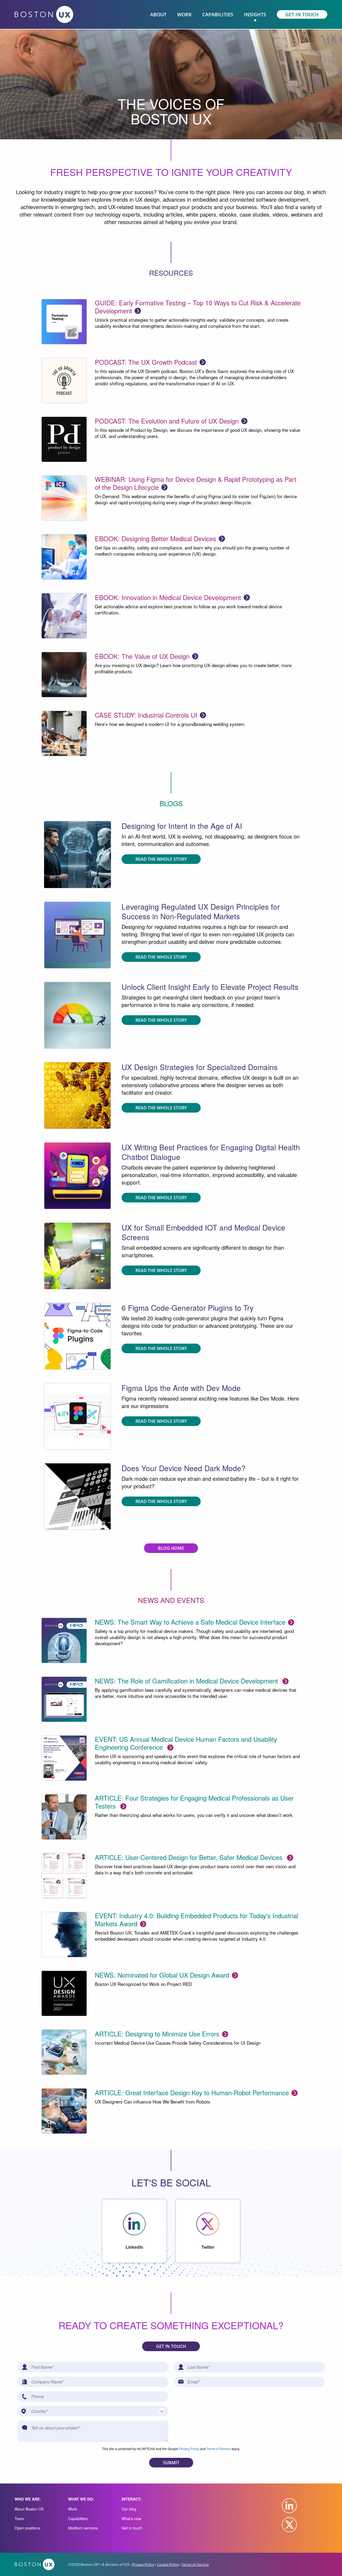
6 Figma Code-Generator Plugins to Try (188, 1308)
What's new (131, 2519)
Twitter (208, 2247)
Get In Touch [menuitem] (302, 14)
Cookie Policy (168, 2564)
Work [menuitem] (184, 14)
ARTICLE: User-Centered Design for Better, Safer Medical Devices (190, 1857)
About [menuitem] (158, 14)
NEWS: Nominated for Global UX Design (162, 1975)
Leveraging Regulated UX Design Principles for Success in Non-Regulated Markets (201, 911)
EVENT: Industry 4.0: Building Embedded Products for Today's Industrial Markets (197, 1919)
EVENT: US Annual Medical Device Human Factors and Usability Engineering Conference (186, 1743)
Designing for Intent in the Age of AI (182, 826)
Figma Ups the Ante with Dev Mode (181, 1388)
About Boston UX (29, 2509)
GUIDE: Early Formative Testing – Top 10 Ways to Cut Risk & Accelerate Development (198, 307)
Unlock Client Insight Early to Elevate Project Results (210, 987)
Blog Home (171, 1548)
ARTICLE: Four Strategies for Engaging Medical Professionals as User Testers (194, 1802)
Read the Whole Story (161, 859)
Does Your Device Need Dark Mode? (184, 1468)
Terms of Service (219, 2449)
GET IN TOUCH (171, 2346)
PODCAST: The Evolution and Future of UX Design (167, 421)
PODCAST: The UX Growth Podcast (146, 362)
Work (73, 2509)
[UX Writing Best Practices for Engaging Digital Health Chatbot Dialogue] (77, 1175)
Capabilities (78, 2519)
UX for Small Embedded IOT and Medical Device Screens (203, 1232)
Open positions (27, 2528)
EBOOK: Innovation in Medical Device (168, 597)
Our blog (129, 2509)
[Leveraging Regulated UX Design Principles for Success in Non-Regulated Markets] (77, 934)
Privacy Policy (189, 2449)
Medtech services (83, 2528)
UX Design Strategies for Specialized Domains (200, 1067)
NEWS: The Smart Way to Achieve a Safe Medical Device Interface (190, 1622)
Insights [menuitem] (255, 14)
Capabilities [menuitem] (218, 14)
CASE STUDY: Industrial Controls (146, 715)
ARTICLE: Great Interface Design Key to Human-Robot (192, 2092)
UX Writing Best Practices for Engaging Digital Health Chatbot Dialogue (211, 1152)
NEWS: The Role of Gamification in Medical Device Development (187, 1681)
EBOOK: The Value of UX (142, 656)
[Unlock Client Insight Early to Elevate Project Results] (77, 1015)
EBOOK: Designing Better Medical (156, 538)
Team (20, 2519)
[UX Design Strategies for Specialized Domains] (77, 1095)
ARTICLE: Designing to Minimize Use (157, 2034)
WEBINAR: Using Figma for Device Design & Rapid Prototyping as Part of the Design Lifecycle (196, 483)
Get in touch (132, 2528)
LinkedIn (134, 2247)
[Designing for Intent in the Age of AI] (77, 854)
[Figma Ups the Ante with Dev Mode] (77, 1255)
